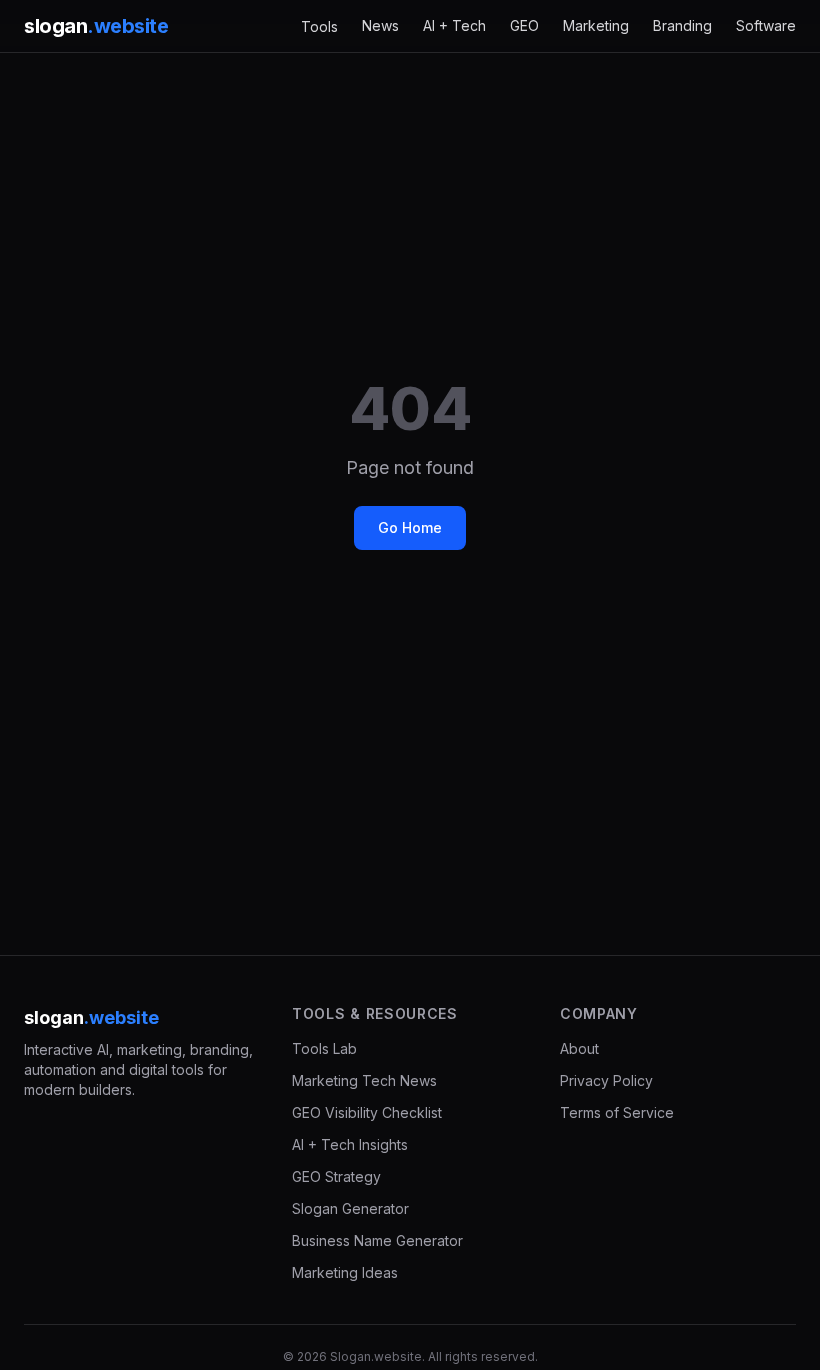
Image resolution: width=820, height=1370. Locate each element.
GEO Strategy (336, 1176)
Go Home (410, 527)
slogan (96, 26)
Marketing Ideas (345, 1272)
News (380, 25)
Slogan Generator (350, 1208)
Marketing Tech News (364, 1080)
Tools (319, 26)
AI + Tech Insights (350, 1144)
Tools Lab (324, 1048)
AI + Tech (454, 25)
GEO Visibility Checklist (367, 1112)
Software (766, 25)
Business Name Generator (377, 1240)
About (579, 1048)
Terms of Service (617, 1112)
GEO (524, 25)
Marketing (596, 25)
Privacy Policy (606, 1080)
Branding (682, 25)
